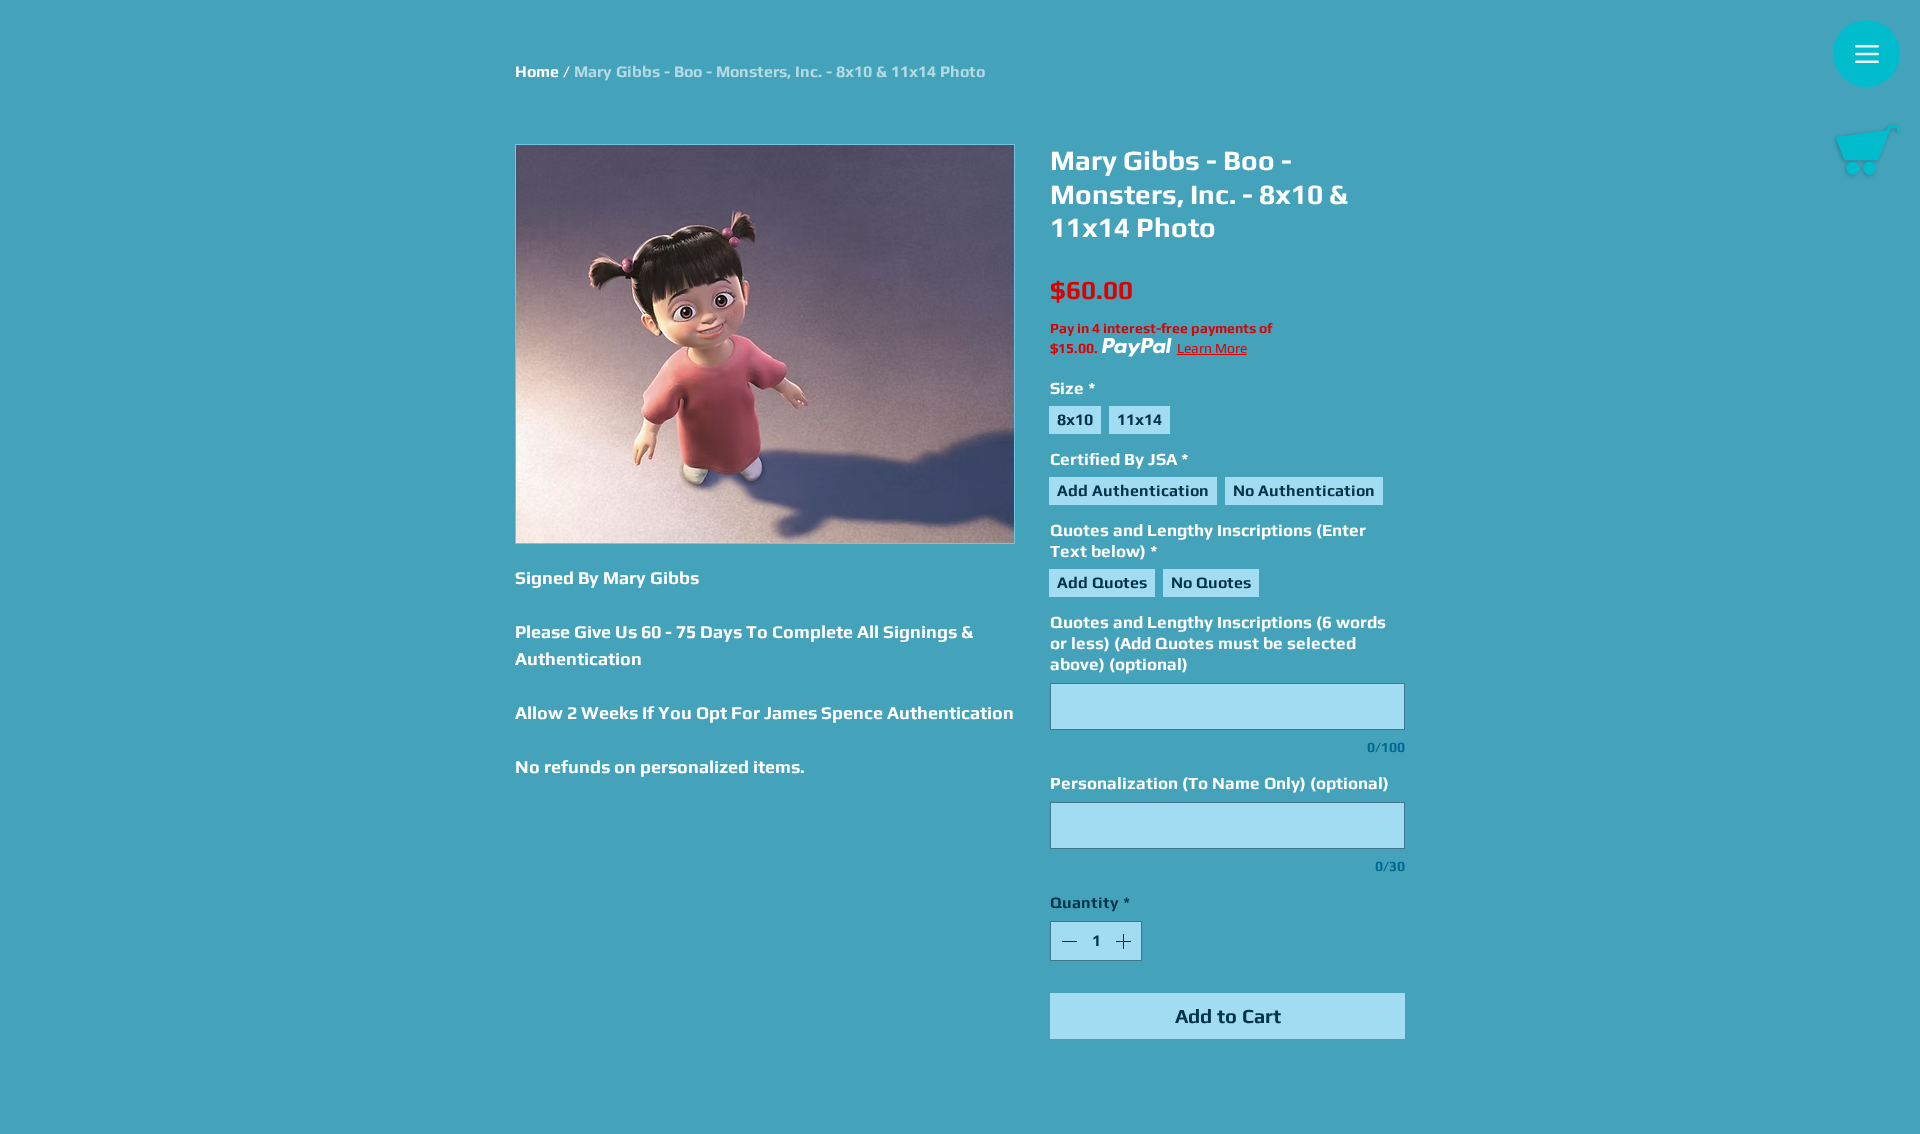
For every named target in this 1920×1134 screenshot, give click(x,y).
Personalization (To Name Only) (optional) (1219, 783)
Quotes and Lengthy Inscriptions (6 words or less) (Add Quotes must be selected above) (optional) (1218, 643)
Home (537, 71)
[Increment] (1125, 941)
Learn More (1212, 348)
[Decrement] (1067, 941)
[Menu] (1866, 53)
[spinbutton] (1096, 941)
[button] (1868, 150)
